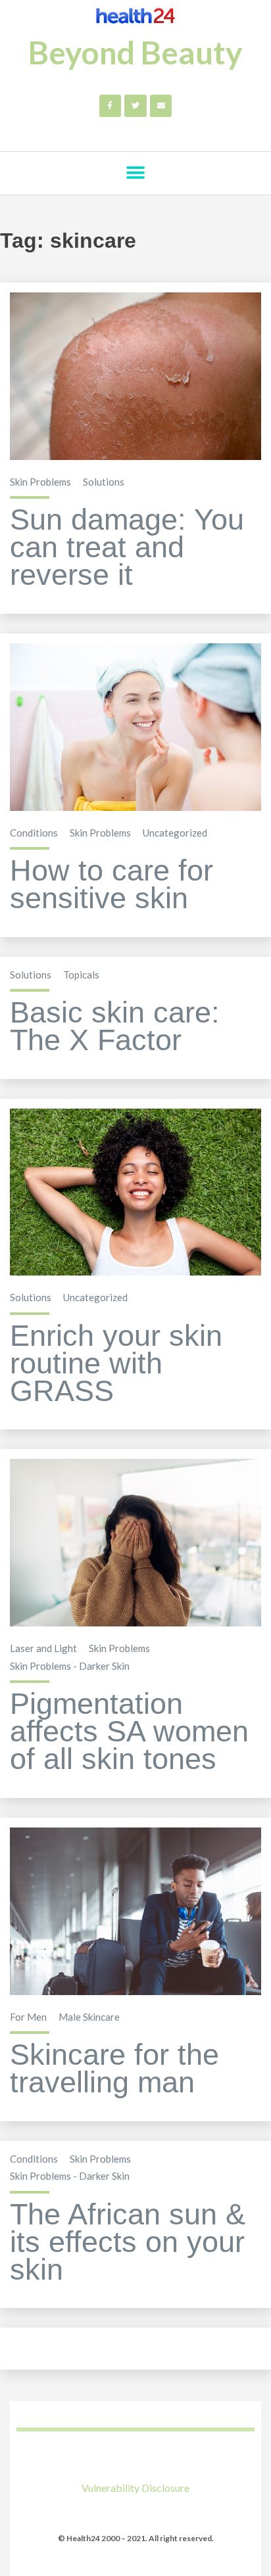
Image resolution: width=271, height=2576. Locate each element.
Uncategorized (175, 833)
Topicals (81, 975)
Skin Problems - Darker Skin (70, 1666)
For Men (28, 2017)
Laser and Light (43, 1648)
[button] (136, 173)
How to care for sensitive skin (111, 884)
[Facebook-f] (111, 106)
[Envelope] (161, 106)
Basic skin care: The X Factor (115, 1026)
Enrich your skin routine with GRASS (116, 1363)
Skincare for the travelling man (114, 2068)
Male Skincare (89, 2017)
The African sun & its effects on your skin (128, 2242)
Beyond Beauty (135, 52)
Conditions (34, 833)
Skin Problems (40, 482)
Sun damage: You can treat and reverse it (127, 547)
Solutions (104, 482)
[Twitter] (135, 106)
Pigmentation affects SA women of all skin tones (129, 1731)
